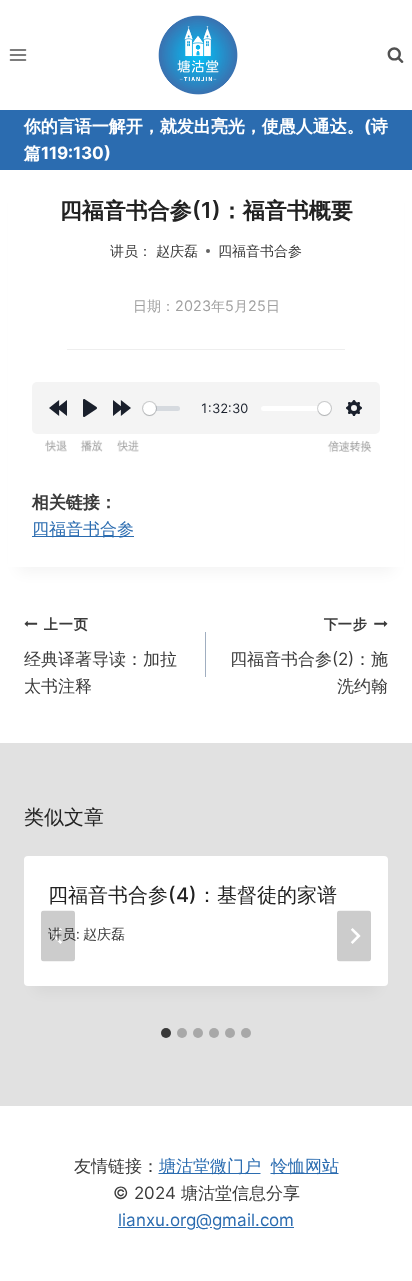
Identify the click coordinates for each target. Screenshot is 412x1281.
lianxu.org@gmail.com (206, 1220)
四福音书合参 (260, 251)
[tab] (166, 1033)
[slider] (161, 408)
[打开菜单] (18, 54)
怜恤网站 (305, 1166)
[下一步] (354, 936)
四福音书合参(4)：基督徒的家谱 (192, 895)
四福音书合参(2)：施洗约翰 (309, 656)
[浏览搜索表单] (395, 55)
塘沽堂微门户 (210, 1166)
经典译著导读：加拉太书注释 (100, 656)
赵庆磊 (177, 251)
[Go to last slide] (58, 936)
